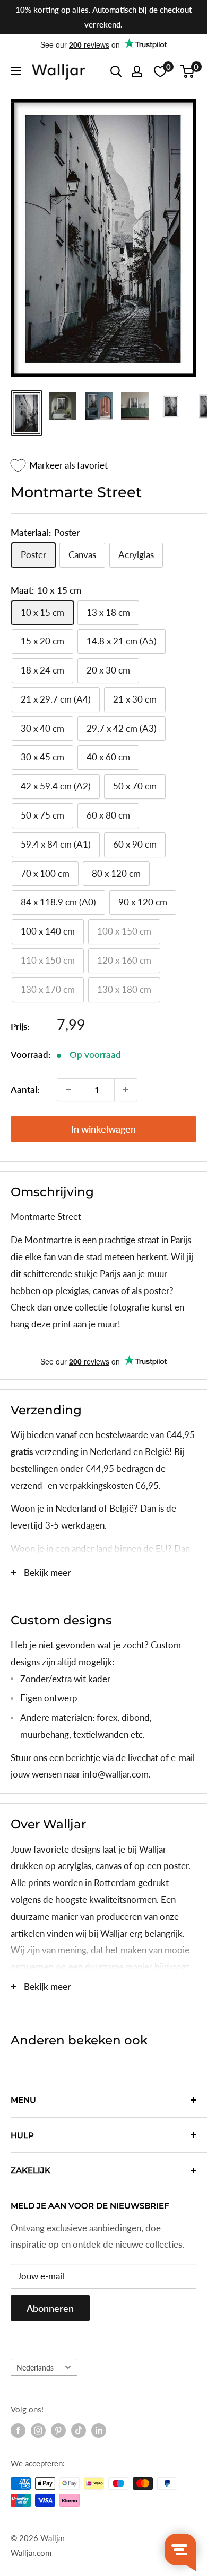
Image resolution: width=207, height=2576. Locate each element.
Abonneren (50, 2308)
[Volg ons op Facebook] (18, 2430)
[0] (188, 71)
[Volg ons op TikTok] (79, 2430)
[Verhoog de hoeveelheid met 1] (126, 1090)
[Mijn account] (137, 71)
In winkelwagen (103, 1129)
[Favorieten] (160, 71)
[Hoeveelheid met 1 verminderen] (68, 1090)
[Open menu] (16, 71)
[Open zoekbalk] (116, 71)
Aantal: (25, 1089)
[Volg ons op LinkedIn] (99, 2430)
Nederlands (35, 2368)
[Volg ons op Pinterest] (58, 2430)
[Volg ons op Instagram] (38, 2430)
